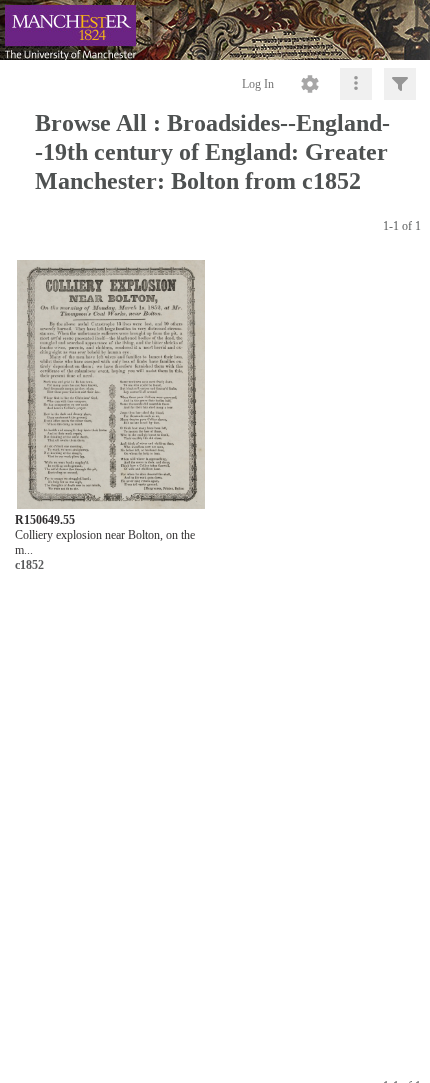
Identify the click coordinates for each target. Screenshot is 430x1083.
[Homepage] (215, 30)
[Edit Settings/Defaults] (310, 84)
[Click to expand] (400, 84)
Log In (258, 84)
